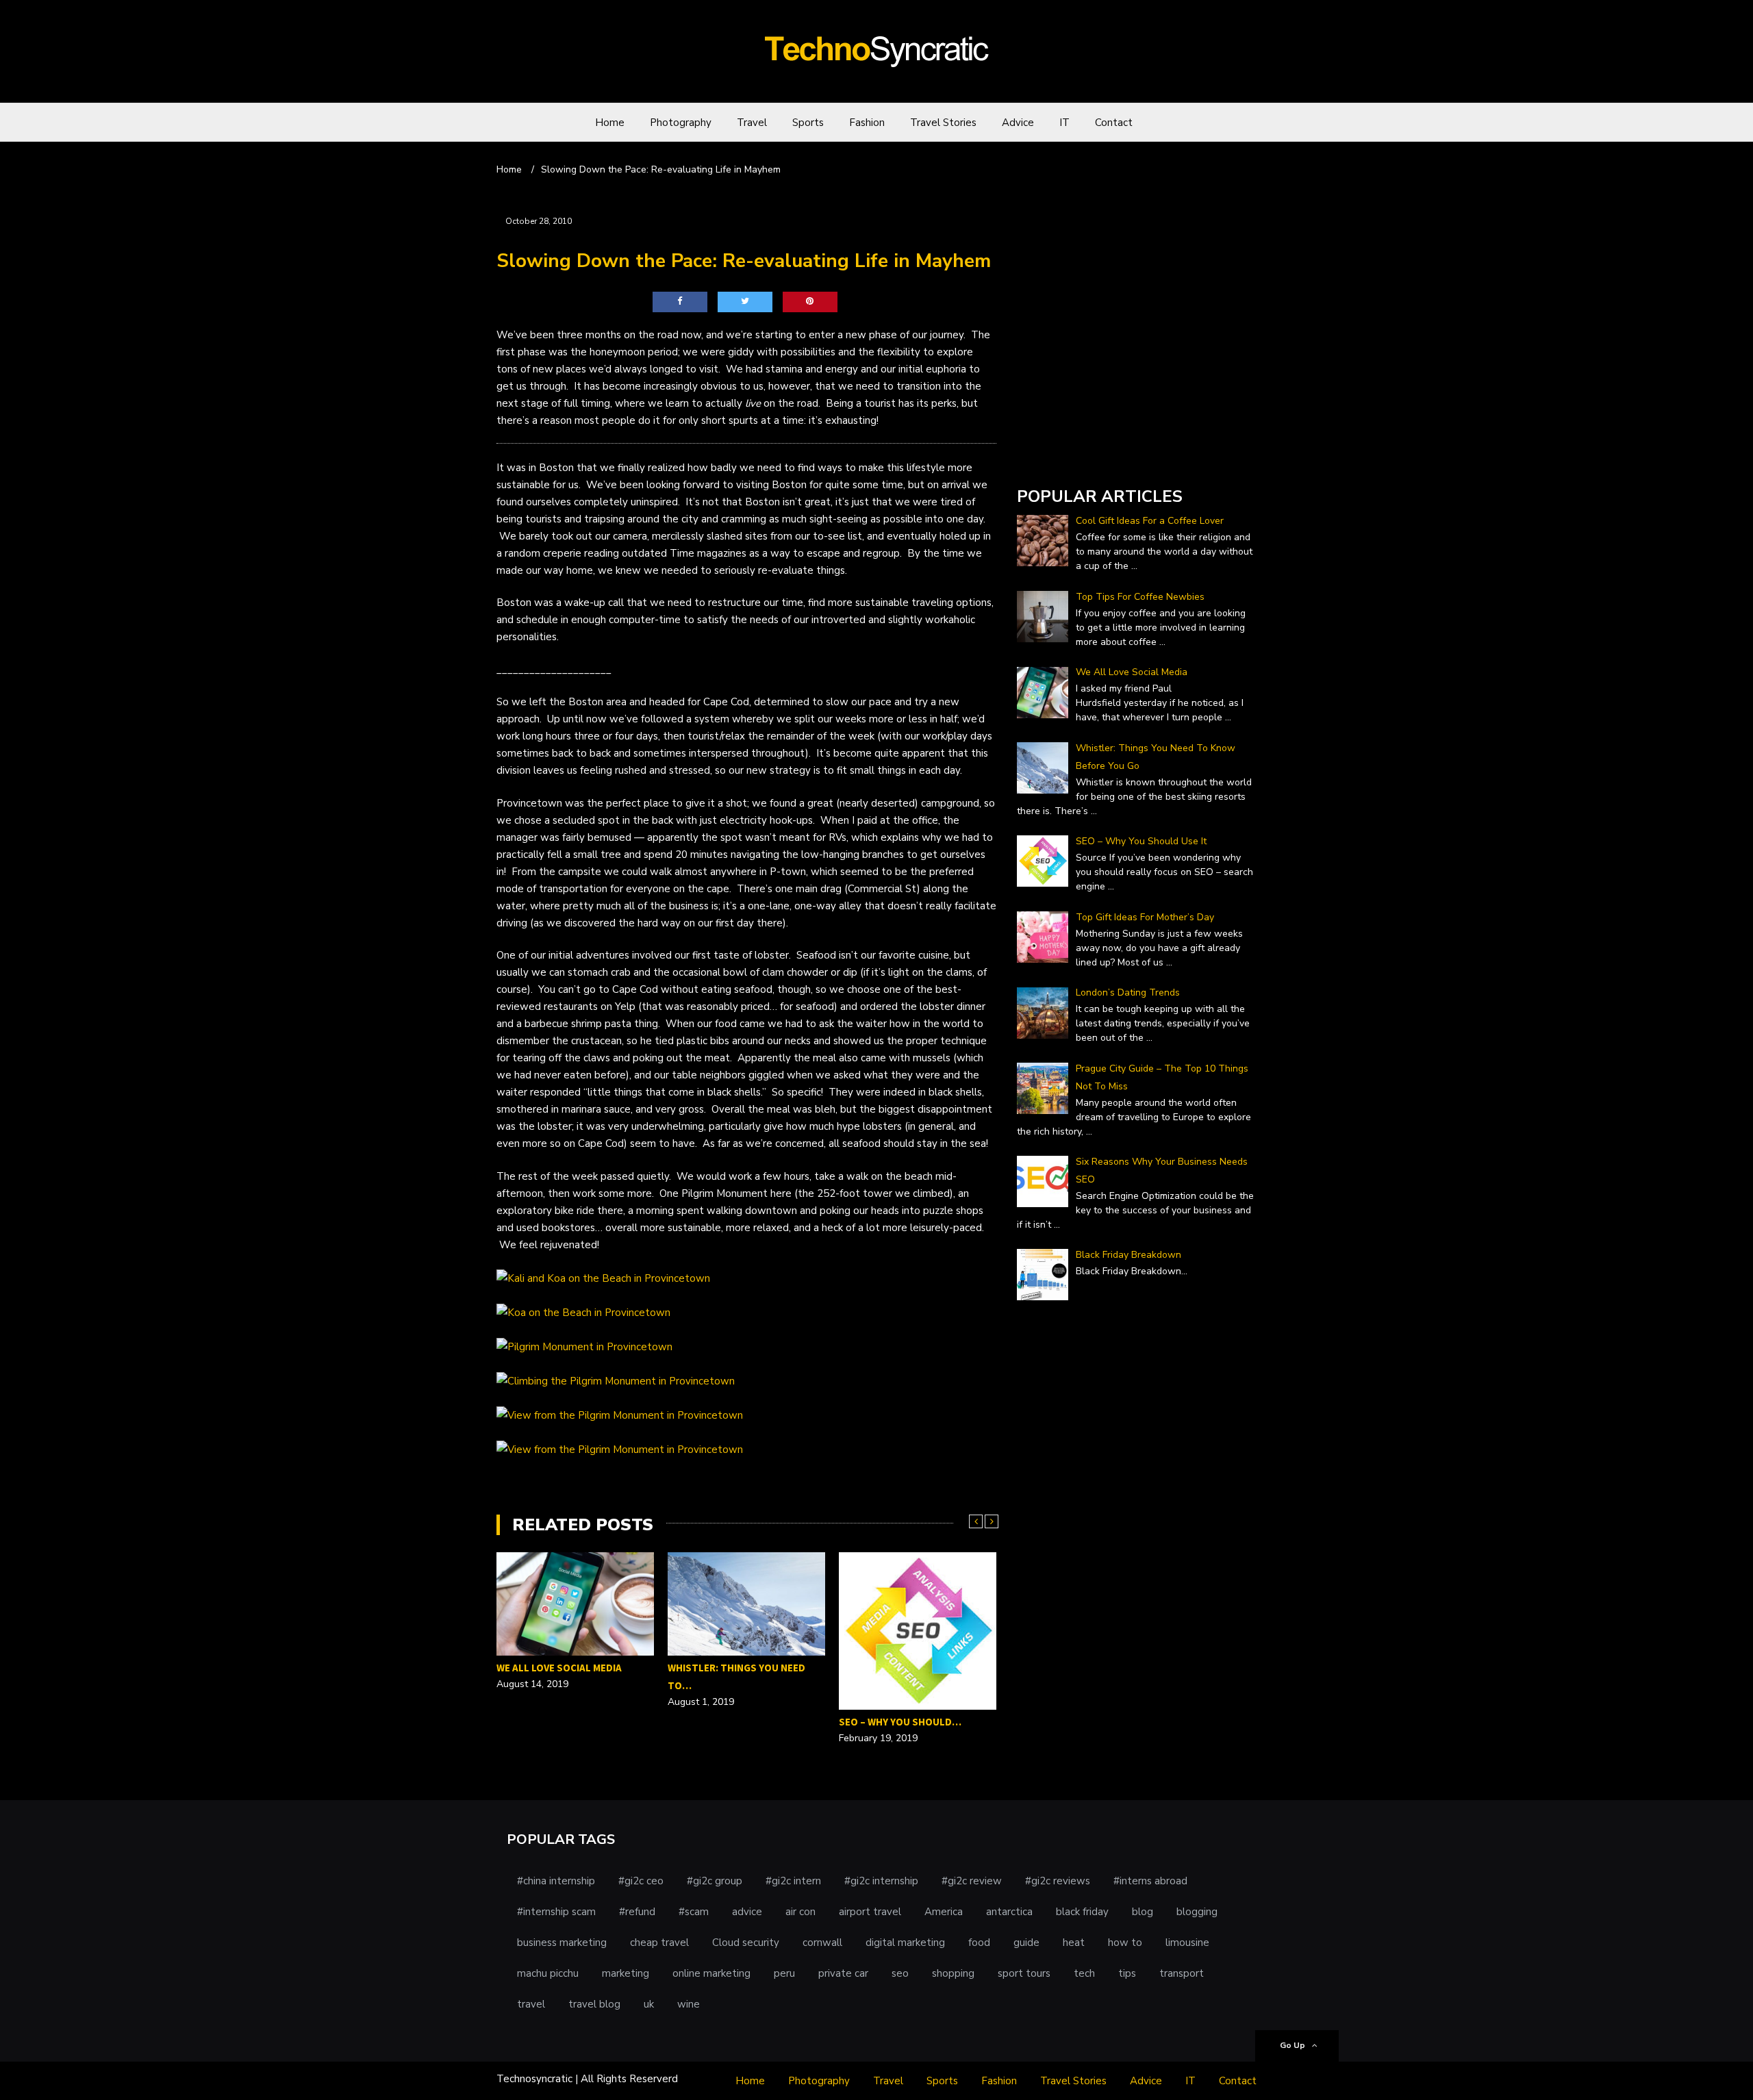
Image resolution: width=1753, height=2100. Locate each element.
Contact (1114, 123)
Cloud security (746, 1943)
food (979, 1943)
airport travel (870, 1912)
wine (689, 2004)
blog (1143, 1912)
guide (1026, 1943)
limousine (1187, 1943)
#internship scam (556, 1912)
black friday (1082, 1912)
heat (1074, 1943)
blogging (1197, 1912)
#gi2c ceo (641, 1881)
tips (1127, 1973)
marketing (626, 1973)
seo (900, 1973)
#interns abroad (1150, 1881)
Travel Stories (943, 123)
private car (843, 1973)
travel (531, 2004)
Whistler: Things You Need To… (736, 1677)
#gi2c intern (793, 1881)
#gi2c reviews (1058, 1881)
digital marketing (905, 1943)
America (944, 1912)
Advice (1018, 123)
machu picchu (548, 1973)
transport (1182, 1973)
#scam (694, 1912)
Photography (681, 123)
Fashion (867, 123)
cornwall (822, 1943)
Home (610, 123)
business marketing (562, 1943)
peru (784, 1973)
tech (1084, 1973)
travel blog (594, 2004)
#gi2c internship (881, 1881)
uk (649, 2004)
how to (1125, 1943)
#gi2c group (715, 1881)
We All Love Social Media (559, 1668)
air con (800, 1912)
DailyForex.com (1053, 458)
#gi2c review (972, 1881)
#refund (637, 1912)
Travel (752, 123)
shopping (953, 1973)
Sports (808, 123)
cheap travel (659, 1943)
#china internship (556, 1881)
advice (747, 1912)
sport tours (1024, 1973)
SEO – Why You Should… (900, 1722)
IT (1064, 123)
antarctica (1009, 1912)
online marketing (711, 1973)
